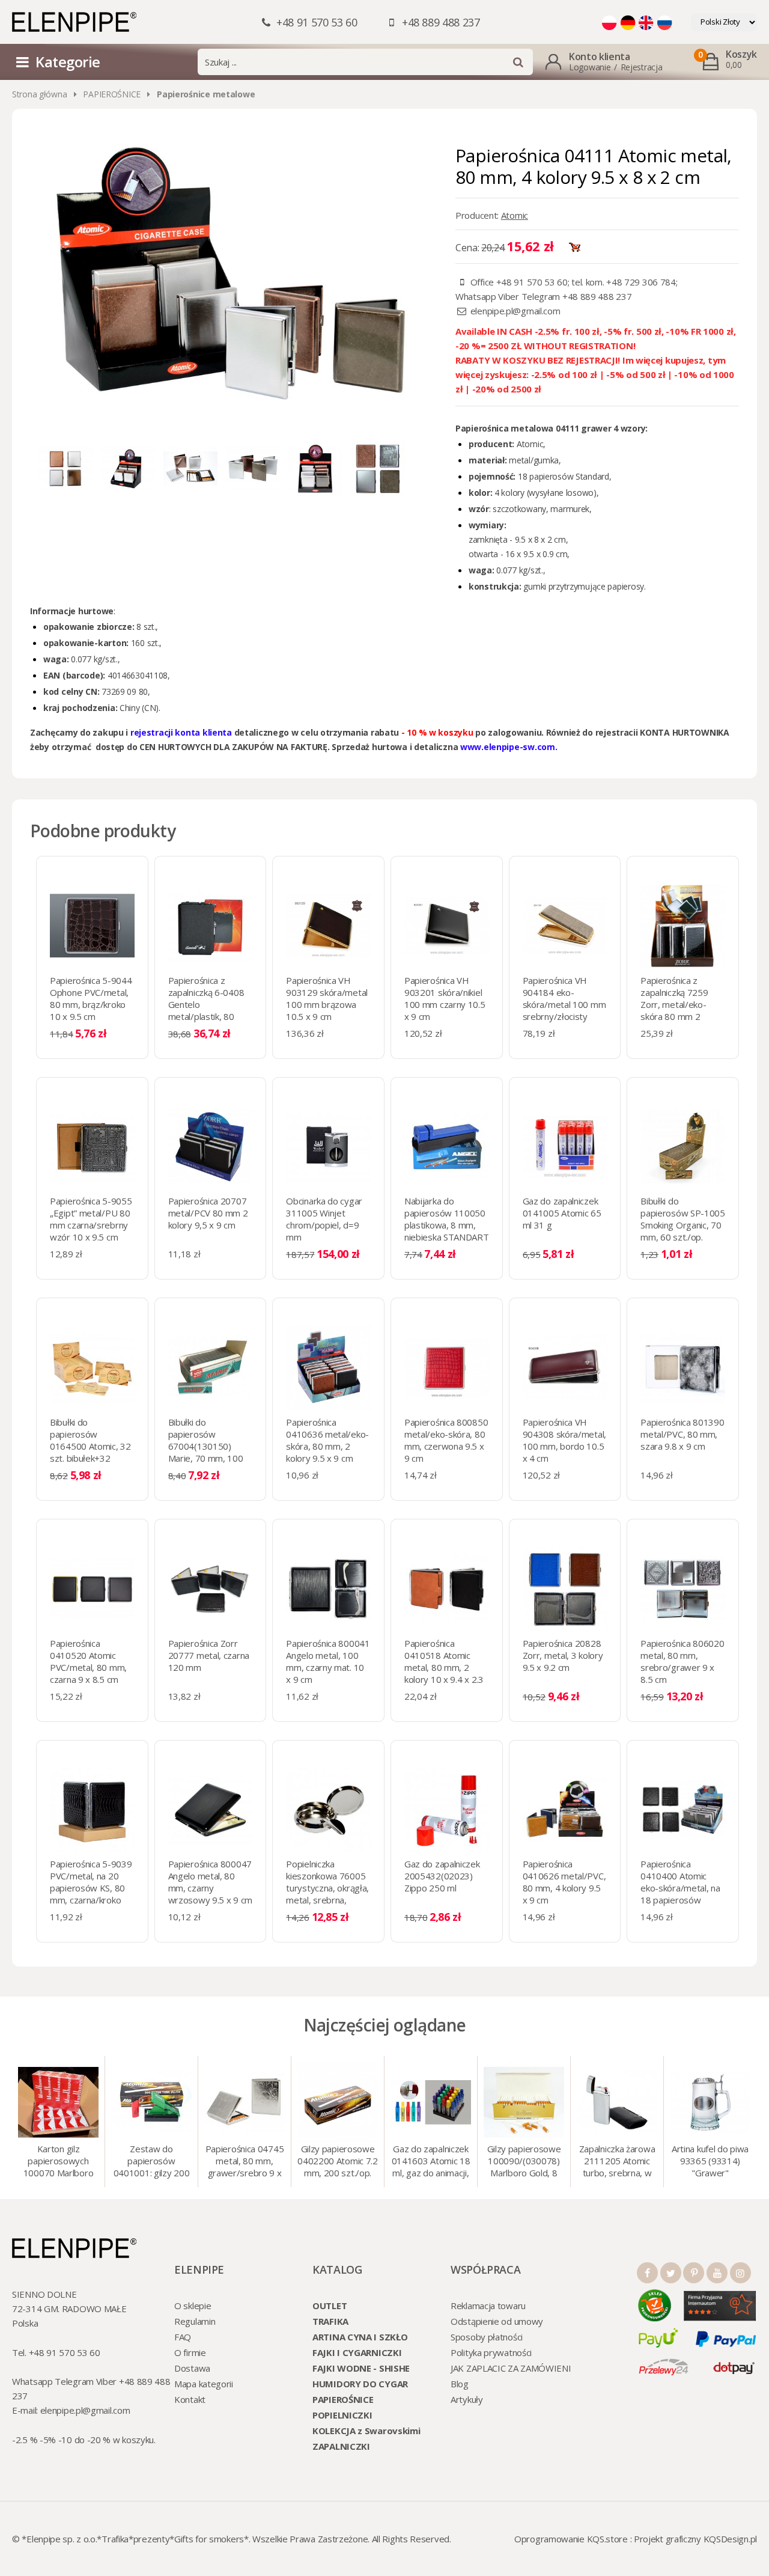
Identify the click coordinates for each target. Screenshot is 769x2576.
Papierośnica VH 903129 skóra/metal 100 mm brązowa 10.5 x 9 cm (327, 998)
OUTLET (330, 2306)
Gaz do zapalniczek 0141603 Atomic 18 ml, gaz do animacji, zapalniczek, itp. (431, 2162)
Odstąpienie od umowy (497, 2321)
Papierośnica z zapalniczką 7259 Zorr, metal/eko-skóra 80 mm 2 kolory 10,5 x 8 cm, (678, 1004)
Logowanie (590, 67)
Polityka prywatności (491, 2352)
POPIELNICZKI (342, 2415)
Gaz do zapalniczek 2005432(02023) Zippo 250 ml (442, 1876)
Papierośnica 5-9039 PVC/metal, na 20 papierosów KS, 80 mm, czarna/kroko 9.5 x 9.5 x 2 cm (91, 1888)
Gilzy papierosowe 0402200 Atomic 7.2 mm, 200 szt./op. (338, 2161)
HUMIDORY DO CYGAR (360, 2384)
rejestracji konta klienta (182, 732)
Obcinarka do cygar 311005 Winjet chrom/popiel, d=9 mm (324, 1219)
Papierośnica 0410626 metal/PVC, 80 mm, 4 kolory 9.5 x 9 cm (564, 1882)
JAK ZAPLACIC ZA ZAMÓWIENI (511, 2368)
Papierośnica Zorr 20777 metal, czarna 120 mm (209, 1655)
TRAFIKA (330, 2321)
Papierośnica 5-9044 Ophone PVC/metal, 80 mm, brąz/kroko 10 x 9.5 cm (91, 998)
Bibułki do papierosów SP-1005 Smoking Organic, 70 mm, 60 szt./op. (683, 1219)
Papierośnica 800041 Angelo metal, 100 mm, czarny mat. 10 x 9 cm (328, 1661)
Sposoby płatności (487, 2337)
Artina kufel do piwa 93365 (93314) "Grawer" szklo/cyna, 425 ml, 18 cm (710, 2162)
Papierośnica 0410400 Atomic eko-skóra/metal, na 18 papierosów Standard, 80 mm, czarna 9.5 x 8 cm (680, 1894)
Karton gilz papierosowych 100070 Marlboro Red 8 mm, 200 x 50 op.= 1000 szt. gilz (59, 2162)
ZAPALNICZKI (341, 2446)
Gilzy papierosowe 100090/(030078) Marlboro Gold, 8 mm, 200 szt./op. (524, 2162)
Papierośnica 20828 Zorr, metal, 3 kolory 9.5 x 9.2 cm (563, 1655)
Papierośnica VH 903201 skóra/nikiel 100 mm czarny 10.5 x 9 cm (445, 998)
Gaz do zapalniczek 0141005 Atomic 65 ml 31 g (562, 1213)
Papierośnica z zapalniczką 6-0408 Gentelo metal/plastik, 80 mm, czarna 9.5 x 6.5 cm (209, 1010)
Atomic (515, 215)
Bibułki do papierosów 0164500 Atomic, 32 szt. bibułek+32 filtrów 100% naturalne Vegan (90, 1452)
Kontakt (190, 2399)
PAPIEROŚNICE (112, 94)
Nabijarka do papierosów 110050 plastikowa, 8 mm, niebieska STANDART (447, 1219)
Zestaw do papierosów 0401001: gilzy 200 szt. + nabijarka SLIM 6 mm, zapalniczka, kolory (152, 2162)
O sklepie (193, 2306)
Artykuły (467, 2399)
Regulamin (195, 2321)
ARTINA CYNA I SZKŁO (360, 2337)
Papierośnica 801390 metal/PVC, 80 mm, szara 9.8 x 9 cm (682, 1434)
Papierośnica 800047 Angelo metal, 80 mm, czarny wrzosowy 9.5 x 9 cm (210, 1882)
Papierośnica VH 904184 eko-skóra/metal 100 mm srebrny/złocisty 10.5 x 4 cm (564, 1004)
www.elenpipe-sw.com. (509, 747)
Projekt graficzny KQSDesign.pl (695, 2539)
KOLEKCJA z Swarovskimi (366, 2431)
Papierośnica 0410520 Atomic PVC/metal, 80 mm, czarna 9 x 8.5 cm (88, 1661)
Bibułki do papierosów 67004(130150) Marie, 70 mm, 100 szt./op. (206, 1446)
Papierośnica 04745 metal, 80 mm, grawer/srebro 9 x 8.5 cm (245, 2162)
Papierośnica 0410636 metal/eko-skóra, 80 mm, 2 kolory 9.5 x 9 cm (327, 1440)
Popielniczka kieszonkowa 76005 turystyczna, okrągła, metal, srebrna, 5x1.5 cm (327, 1888)
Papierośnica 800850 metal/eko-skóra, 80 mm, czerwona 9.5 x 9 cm (446, 1440)
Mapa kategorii (204, 2384)
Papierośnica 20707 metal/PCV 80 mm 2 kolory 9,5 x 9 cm (208, 1213)
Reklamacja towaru (488, 2306)
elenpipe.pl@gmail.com (515, 311)
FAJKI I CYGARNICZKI (357, 2352)
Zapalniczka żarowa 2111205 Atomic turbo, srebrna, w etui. (617, 2162)
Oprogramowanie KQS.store (571, 2539)
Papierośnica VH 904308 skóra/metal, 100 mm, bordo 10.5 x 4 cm (564, 1440)
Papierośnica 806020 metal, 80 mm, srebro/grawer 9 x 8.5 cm (682, 1661)
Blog (460, 2384)
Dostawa (192, 2368)
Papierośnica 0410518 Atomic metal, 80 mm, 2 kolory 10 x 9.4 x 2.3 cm (444, 1667)
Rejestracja (642, 67)
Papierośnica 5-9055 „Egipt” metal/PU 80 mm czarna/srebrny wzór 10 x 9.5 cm (91, 1219)
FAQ (183, 2337)
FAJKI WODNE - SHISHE (361, 2368)
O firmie (190, 2352)
